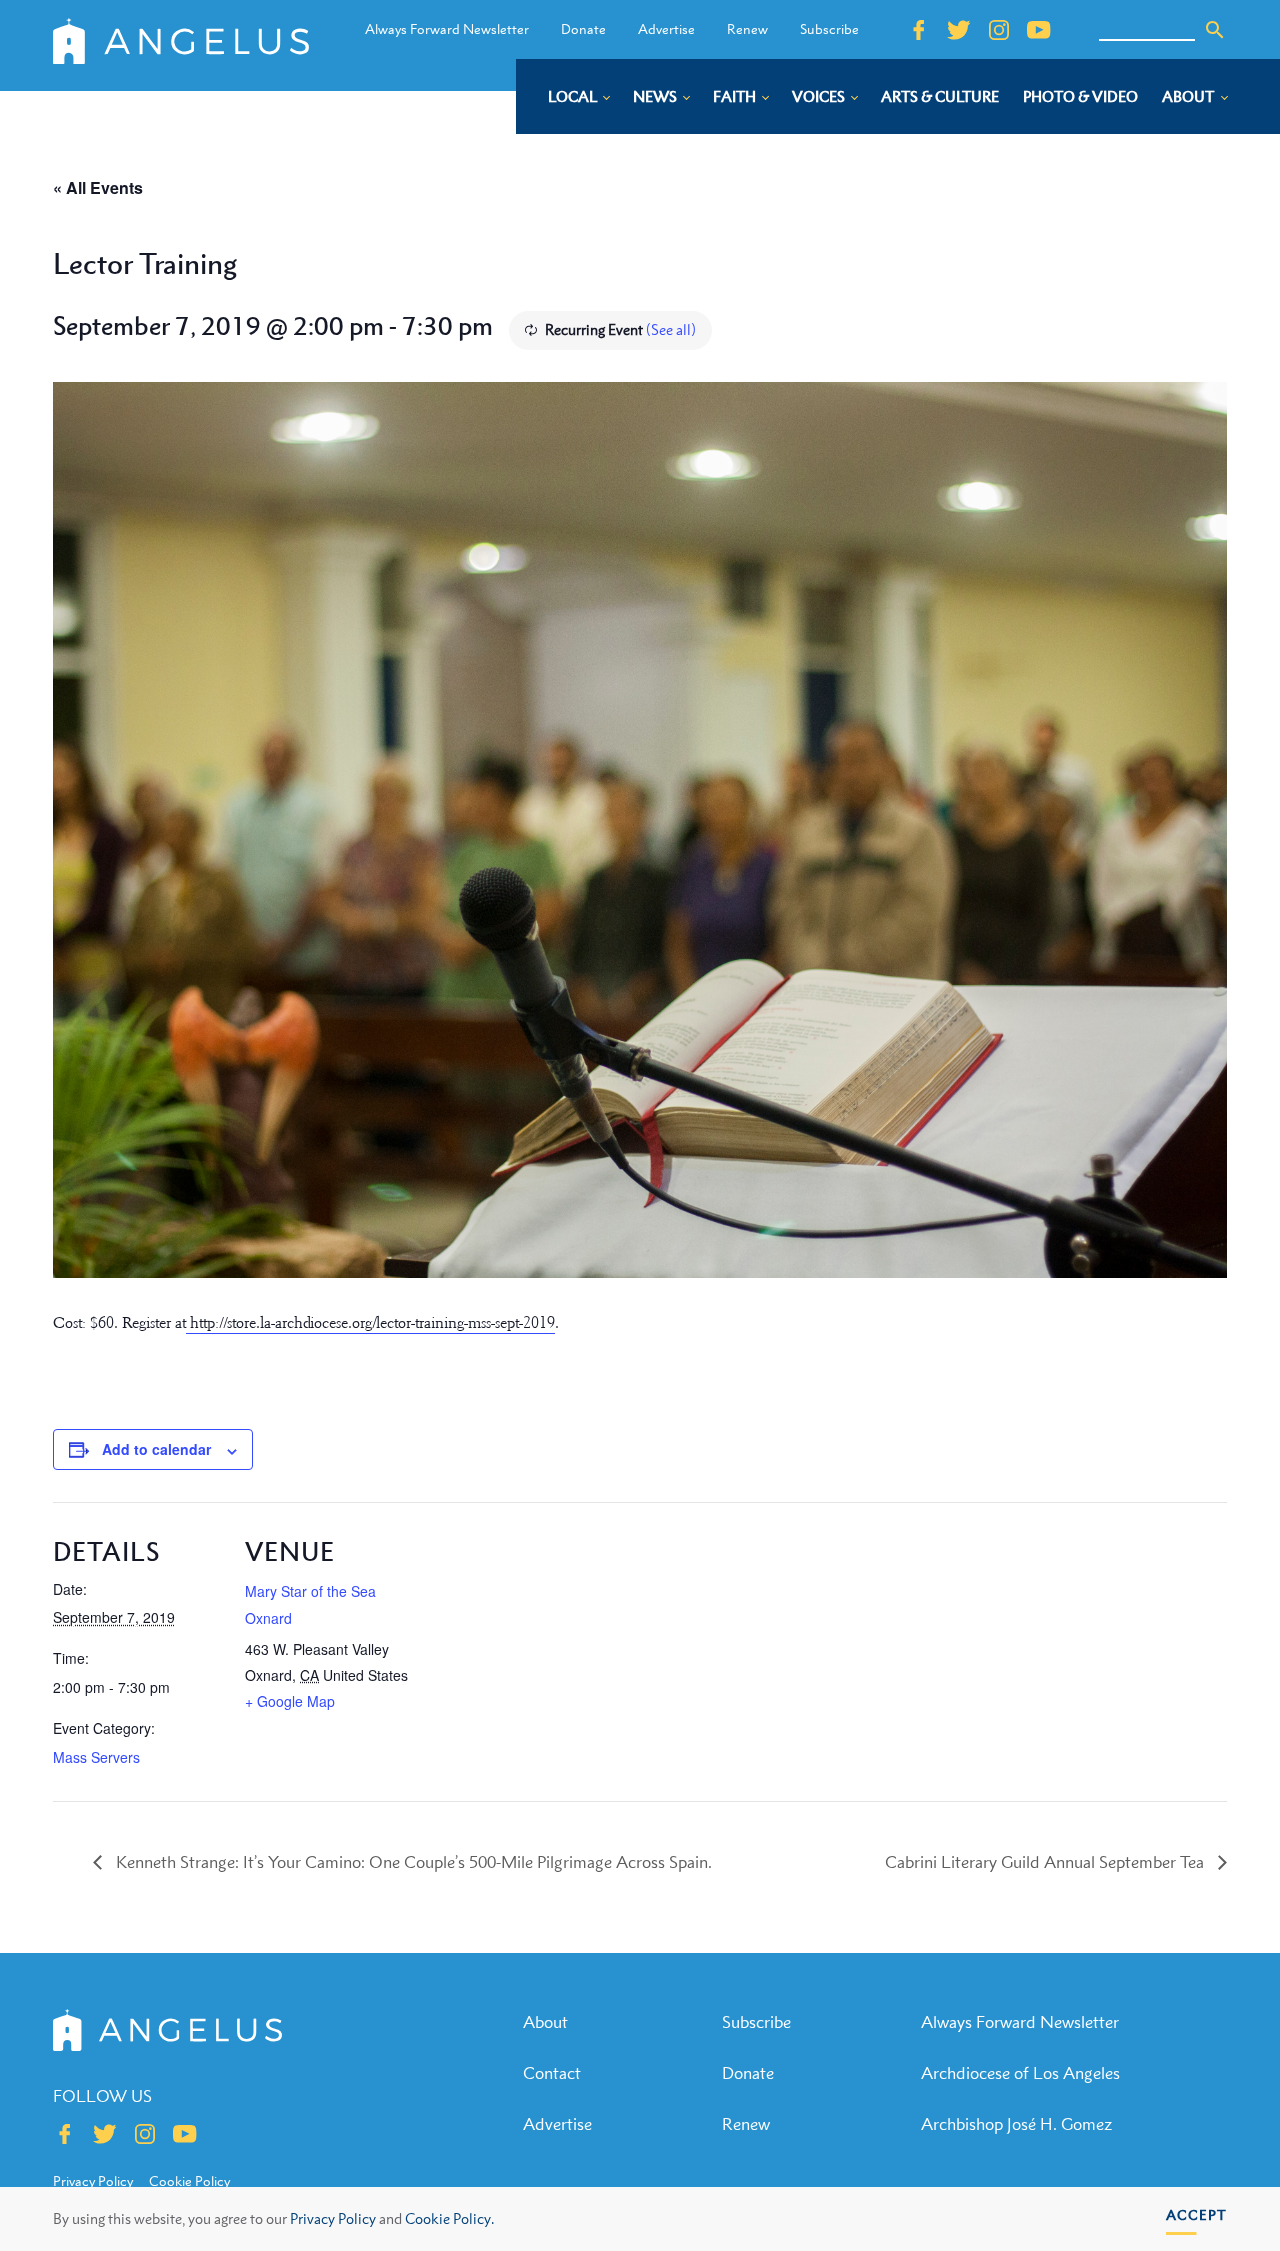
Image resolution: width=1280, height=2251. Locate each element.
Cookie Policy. (449, 2218)
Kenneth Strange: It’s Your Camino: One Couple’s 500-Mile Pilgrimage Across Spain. (412, 1862)
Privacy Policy (333, 2218)
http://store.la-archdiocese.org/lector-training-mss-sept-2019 (370, 1323)
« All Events (98, 187)
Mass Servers (96, 1757)
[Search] (1215, 30)
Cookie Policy (189, 2181)
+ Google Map (290, 1701)
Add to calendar (156, 1449)
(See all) (671, 329)
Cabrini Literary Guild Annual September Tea (1046, 1862)
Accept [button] (1196, 2214)
